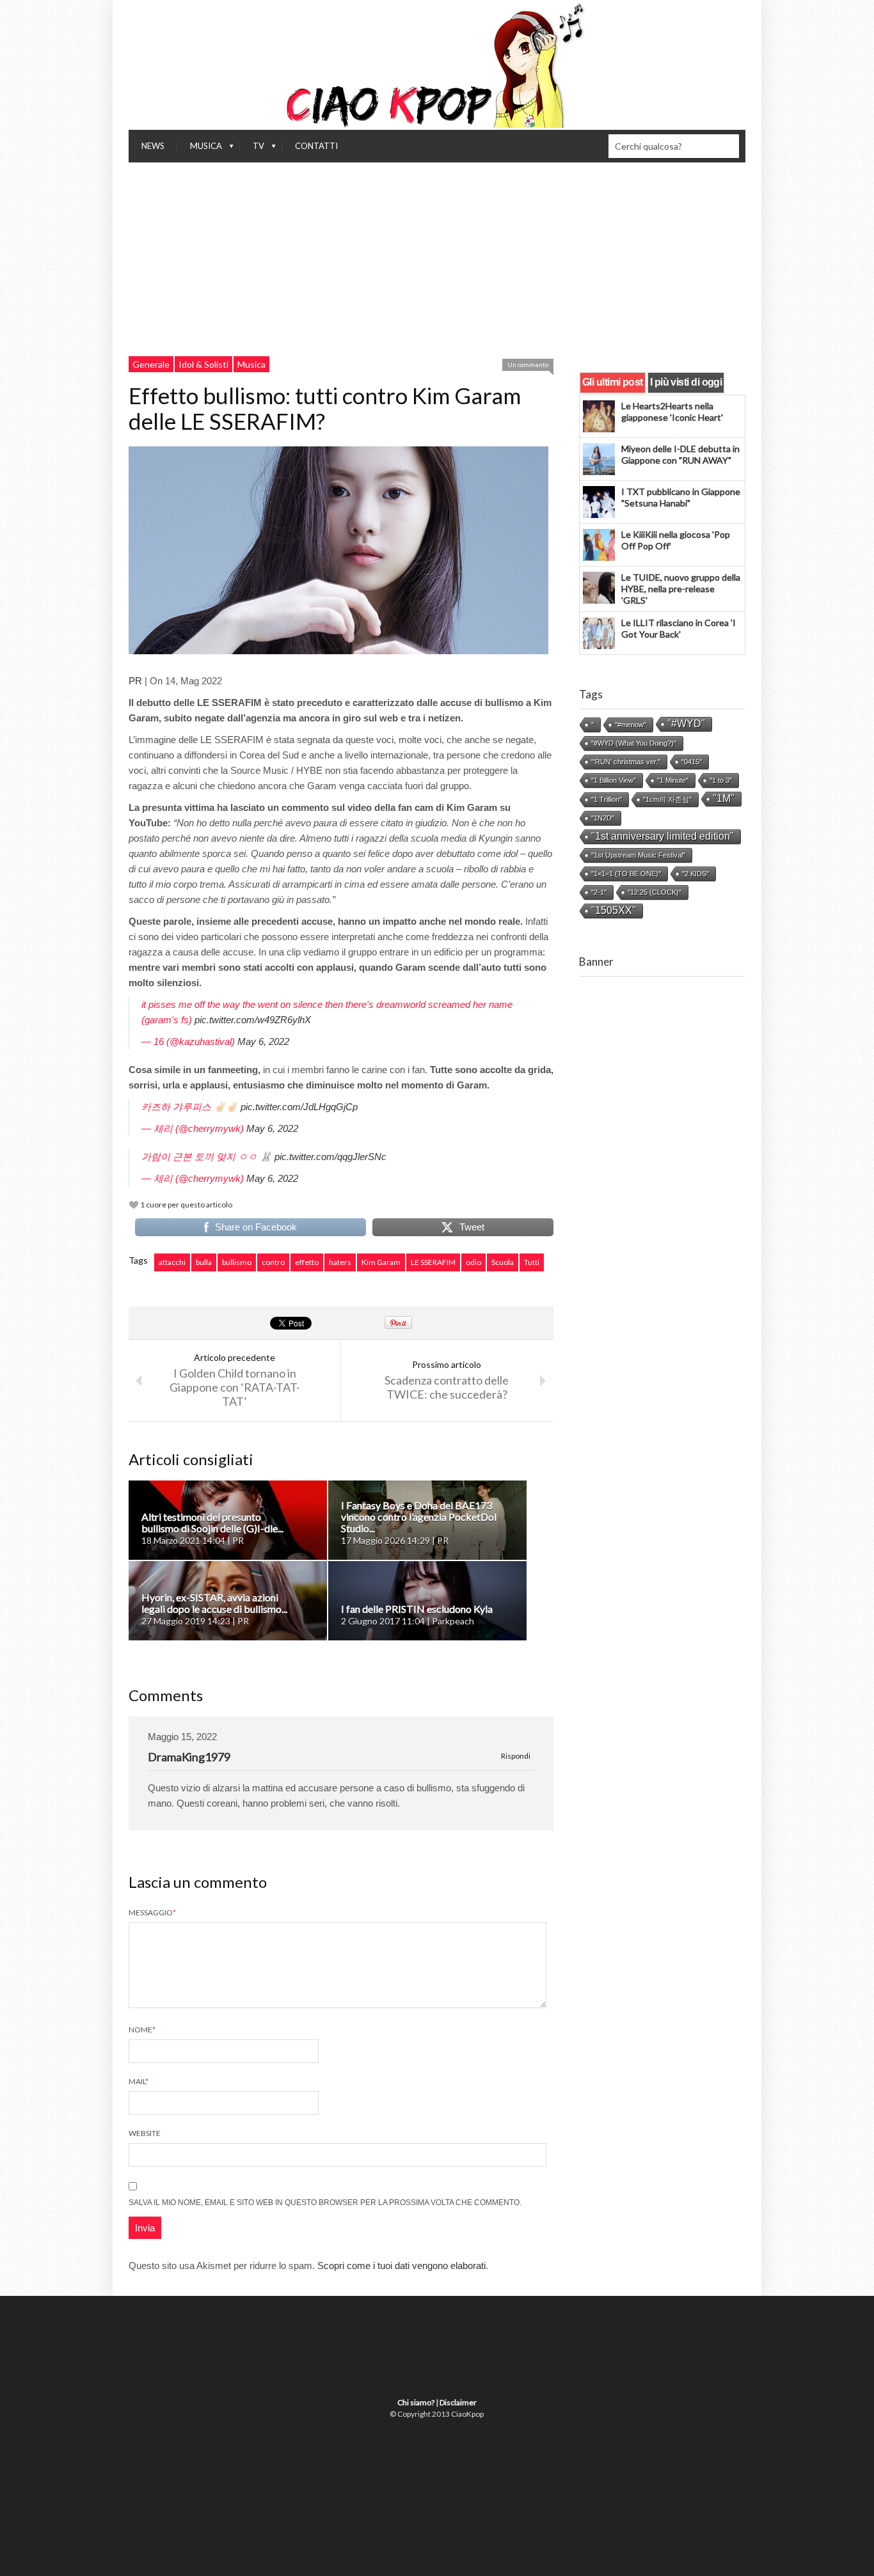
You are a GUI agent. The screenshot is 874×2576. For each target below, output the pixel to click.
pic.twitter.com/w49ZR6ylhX (253, 1020)
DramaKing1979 (189, 1757)
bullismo (237, 1262)
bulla (204, 1262)
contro (273, 1262)
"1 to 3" (721, 780)
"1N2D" (603, 818)
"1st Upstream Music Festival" (638, 855)
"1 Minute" (673, 780)
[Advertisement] (437, 258)
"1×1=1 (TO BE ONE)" (626, 874)
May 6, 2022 (263, 1041)
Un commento (528, 365)
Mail (139, 2081)
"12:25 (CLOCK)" (655, 892)
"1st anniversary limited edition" (663, 836)
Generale (151, 364)
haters (340, 1262)
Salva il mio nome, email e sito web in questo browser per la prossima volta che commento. (325, 2203)
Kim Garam (381, 1262)
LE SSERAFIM (433, 1262)
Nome (142, 2030)
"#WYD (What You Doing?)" (634, 743)
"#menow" (631, 725)
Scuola (503, 1262)
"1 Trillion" (607, 799)
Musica (200, 149)
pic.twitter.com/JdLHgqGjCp (299, 1107)
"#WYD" (686, 724)
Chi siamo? (416, 2402)
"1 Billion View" (614, 780)
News (153, 146)
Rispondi (516, 1756)
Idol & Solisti (203, 364)
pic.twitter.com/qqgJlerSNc (330, 1157)
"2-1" (599, 892)
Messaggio (152, 1912)
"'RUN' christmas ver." (626, 762)
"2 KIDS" (695, 874)
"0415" (692, 762)
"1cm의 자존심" (667, 799)
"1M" (724, 798)
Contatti (316, 146)
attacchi (172, 1262)
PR (135, 681)
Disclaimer (458, 2402)
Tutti (532, 1262)
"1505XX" (614, 910)
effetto (307, 1262)
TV (252, 149)
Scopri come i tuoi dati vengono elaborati (401, 2266)
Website (145, 2133)
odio (473, 1262)
